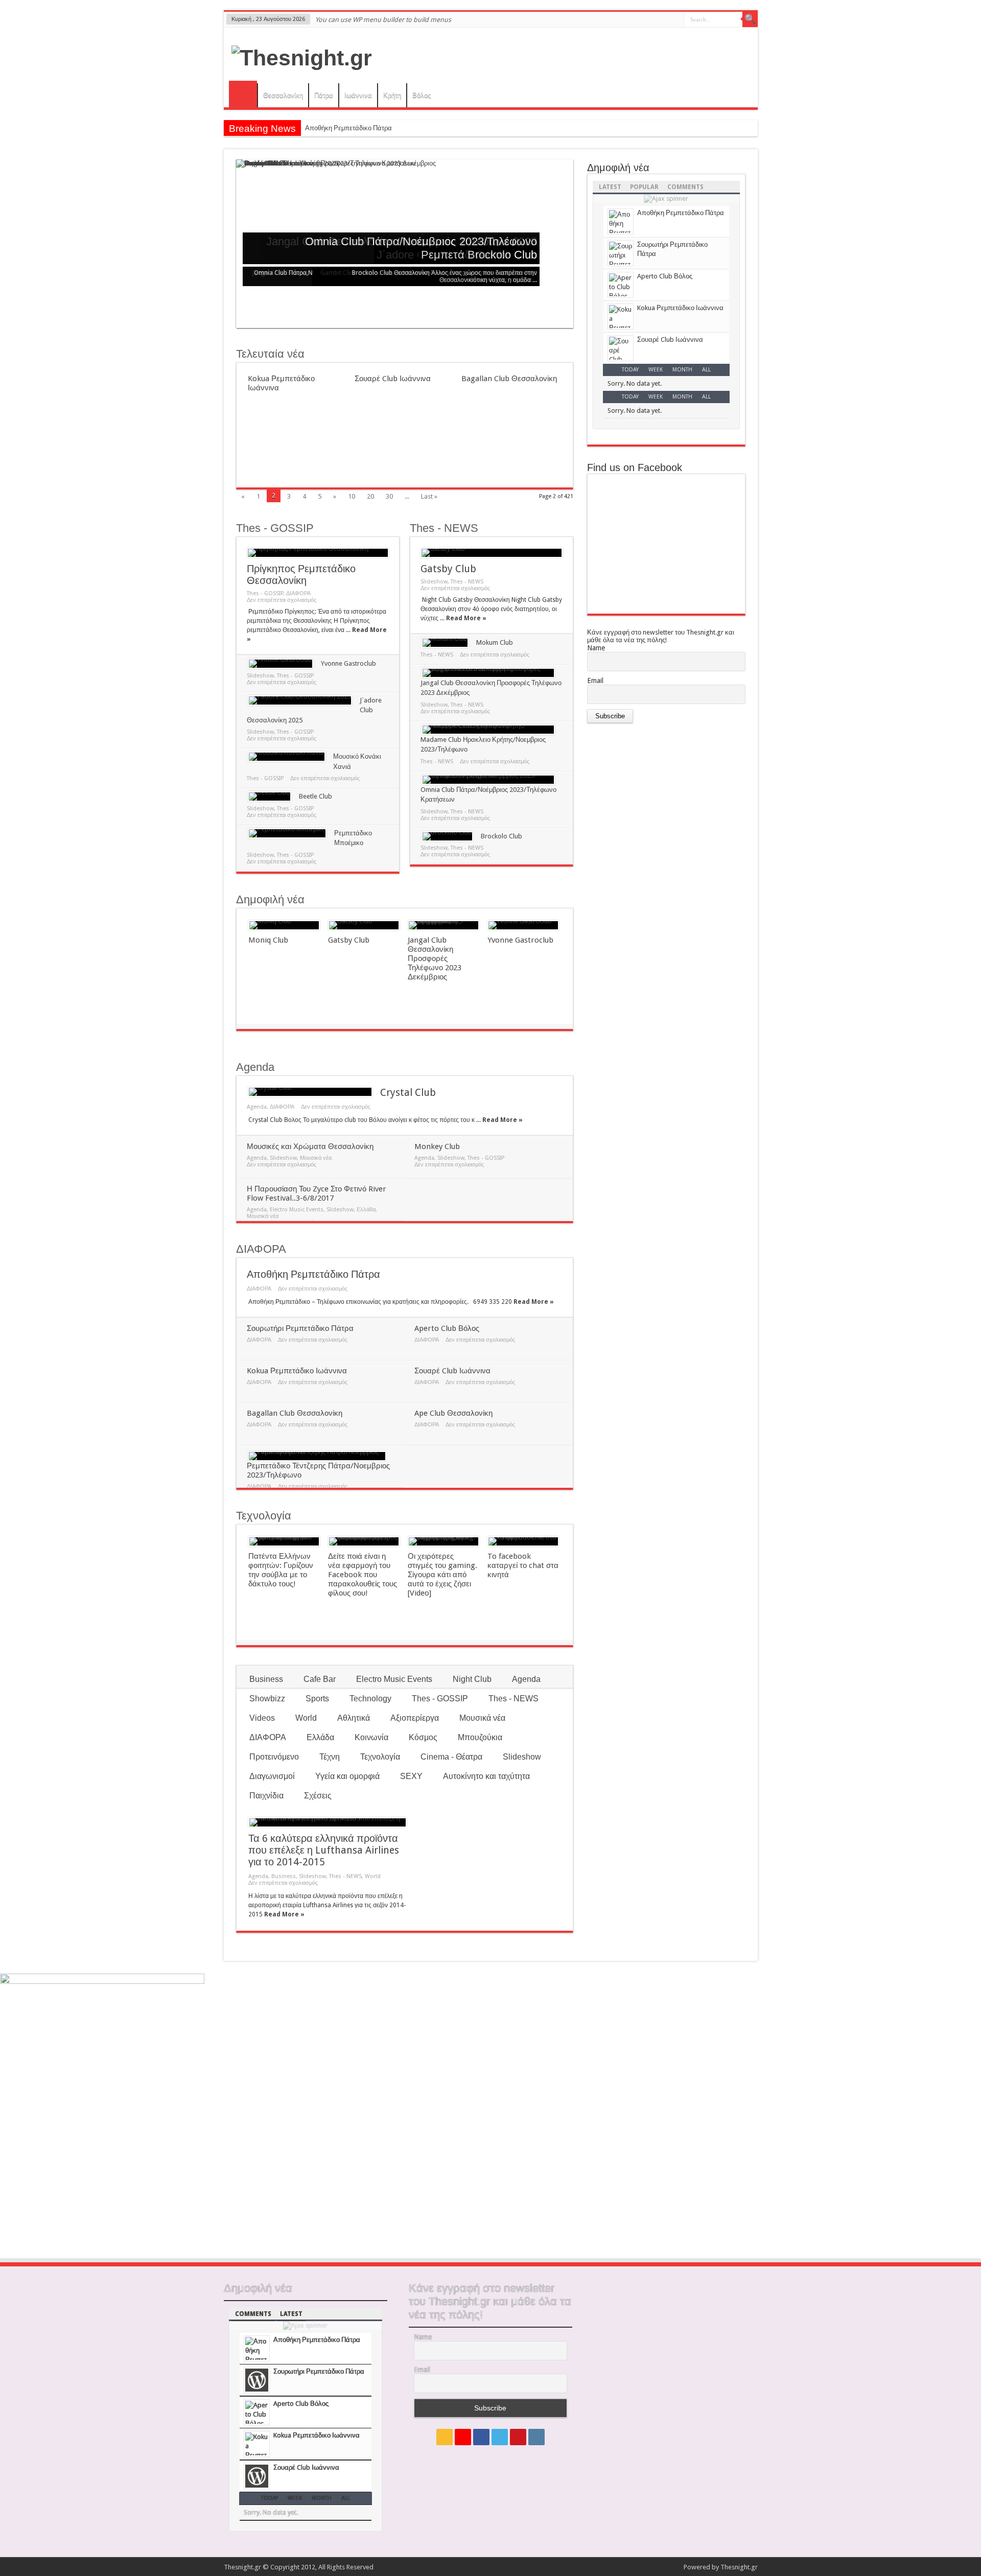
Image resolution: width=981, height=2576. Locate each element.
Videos (262, 1718)
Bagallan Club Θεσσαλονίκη (509, 379)
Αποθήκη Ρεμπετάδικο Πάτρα (348, 128)
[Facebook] (481, 2437)
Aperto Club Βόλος (447, 1328)
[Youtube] (518, 2437)
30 (389, 496)
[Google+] (463, 2437)
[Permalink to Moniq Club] (284, 925)
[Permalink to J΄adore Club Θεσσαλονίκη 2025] (300, 700)
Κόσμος (423, 1737)
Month (682, 370)
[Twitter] (500, 2437)
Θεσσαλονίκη (283, 95)
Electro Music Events (297, 1210)
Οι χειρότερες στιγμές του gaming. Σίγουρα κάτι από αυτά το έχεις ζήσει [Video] (442, 1575)
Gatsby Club (448, 569)
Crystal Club (408, 1093)
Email (595, 681)
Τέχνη (330, 1757)
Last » (429, 496)
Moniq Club (268, 940)
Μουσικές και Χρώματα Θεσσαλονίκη (310, 1146)
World (306, 1718)
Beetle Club (316, 796)
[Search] (750, 19)
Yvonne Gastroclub (348, 663)
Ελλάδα (366, 1210)
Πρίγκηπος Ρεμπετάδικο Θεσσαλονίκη (301, 575)
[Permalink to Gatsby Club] (492, 553)
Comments (685, 187)
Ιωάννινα (358, 95)
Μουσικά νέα (316, 1158)
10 (352, 496)
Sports (317, 1699)
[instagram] (536, 2437)
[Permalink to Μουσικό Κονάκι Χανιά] (287, 757)
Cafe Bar (320, 1679)
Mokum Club (495, 642)
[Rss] (445, 2437)
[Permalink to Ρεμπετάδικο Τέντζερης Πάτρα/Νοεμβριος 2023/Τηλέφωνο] (317, 1456)
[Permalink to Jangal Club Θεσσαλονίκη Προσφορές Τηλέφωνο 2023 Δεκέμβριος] (488, 673)
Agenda (255, 1067)
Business (266, 1679)
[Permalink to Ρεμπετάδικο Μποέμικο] (287, 833)
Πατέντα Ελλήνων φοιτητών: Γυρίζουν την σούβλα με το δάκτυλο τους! (281, 1570)
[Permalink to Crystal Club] (310, 1092)
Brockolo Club (502, 255)
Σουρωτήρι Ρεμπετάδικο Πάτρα (300, 1328)
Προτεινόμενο (274, 1757)
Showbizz (267, 1699)
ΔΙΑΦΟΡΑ (298, 593)
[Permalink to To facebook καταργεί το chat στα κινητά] (523, 1541)
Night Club (472, 1679)
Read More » (466, 618)
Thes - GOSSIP (275, 528)
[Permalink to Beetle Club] (270, 797)
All (706, 370)
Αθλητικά (354, 1718)
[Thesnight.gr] (302, 58)
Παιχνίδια (266, 1796)
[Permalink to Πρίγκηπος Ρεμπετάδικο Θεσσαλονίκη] (318, 553)
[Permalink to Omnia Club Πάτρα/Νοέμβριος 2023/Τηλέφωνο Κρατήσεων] (488, 780)
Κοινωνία (371, 1737)
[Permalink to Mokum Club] (445, 643)
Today (630, 370)
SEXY (411, 1776)
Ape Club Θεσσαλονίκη (453, 1413)
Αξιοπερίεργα (415, 1718)
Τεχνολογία (264, 1516)
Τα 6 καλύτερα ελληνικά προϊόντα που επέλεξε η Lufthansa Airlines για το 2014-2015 (324, 1850)
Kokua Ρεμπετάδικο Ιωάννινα (297, 1371)
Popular (644, 187)
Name (596, 648)
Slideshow (260, 676)
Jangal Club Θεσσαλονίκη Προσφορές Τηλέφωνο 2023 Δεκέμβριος (435, 958)
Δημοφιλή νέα (270, 899)
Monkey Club (437, 1146)
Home (243, 94)
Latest (610, 187)
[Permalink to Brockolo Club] (447, 836)
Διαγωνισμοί (272, 1776)
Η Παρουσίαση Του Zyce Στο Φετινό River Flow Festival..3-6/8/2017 (317, 1193)
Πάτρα (324, 95)
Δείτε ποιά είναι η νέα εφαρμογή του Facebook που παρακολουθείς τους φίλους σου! (363, 1575)
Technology (370, 1699)
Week (656, 370)
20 (370, 496)
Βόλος (422, 95)
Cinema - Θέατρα (451, 1757)
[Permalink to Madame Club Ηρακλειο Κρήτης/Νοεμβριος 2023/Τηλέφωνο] (488, 730)
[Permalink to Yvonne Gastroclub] (281, 664)
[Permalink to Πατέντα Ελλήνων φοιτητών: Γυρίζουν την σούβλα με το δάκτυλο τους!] (284, 1541)
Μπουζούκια (480, 1737)
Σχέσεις (318, 1796)
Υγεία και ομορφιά (347, 1776)
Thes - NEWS (444, 528)
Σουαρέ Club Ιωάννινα (393, 379)
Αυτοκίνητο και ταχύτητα (486, 1776)
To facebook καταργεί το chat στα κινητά (523, 1565)
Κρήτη (392, 95)
